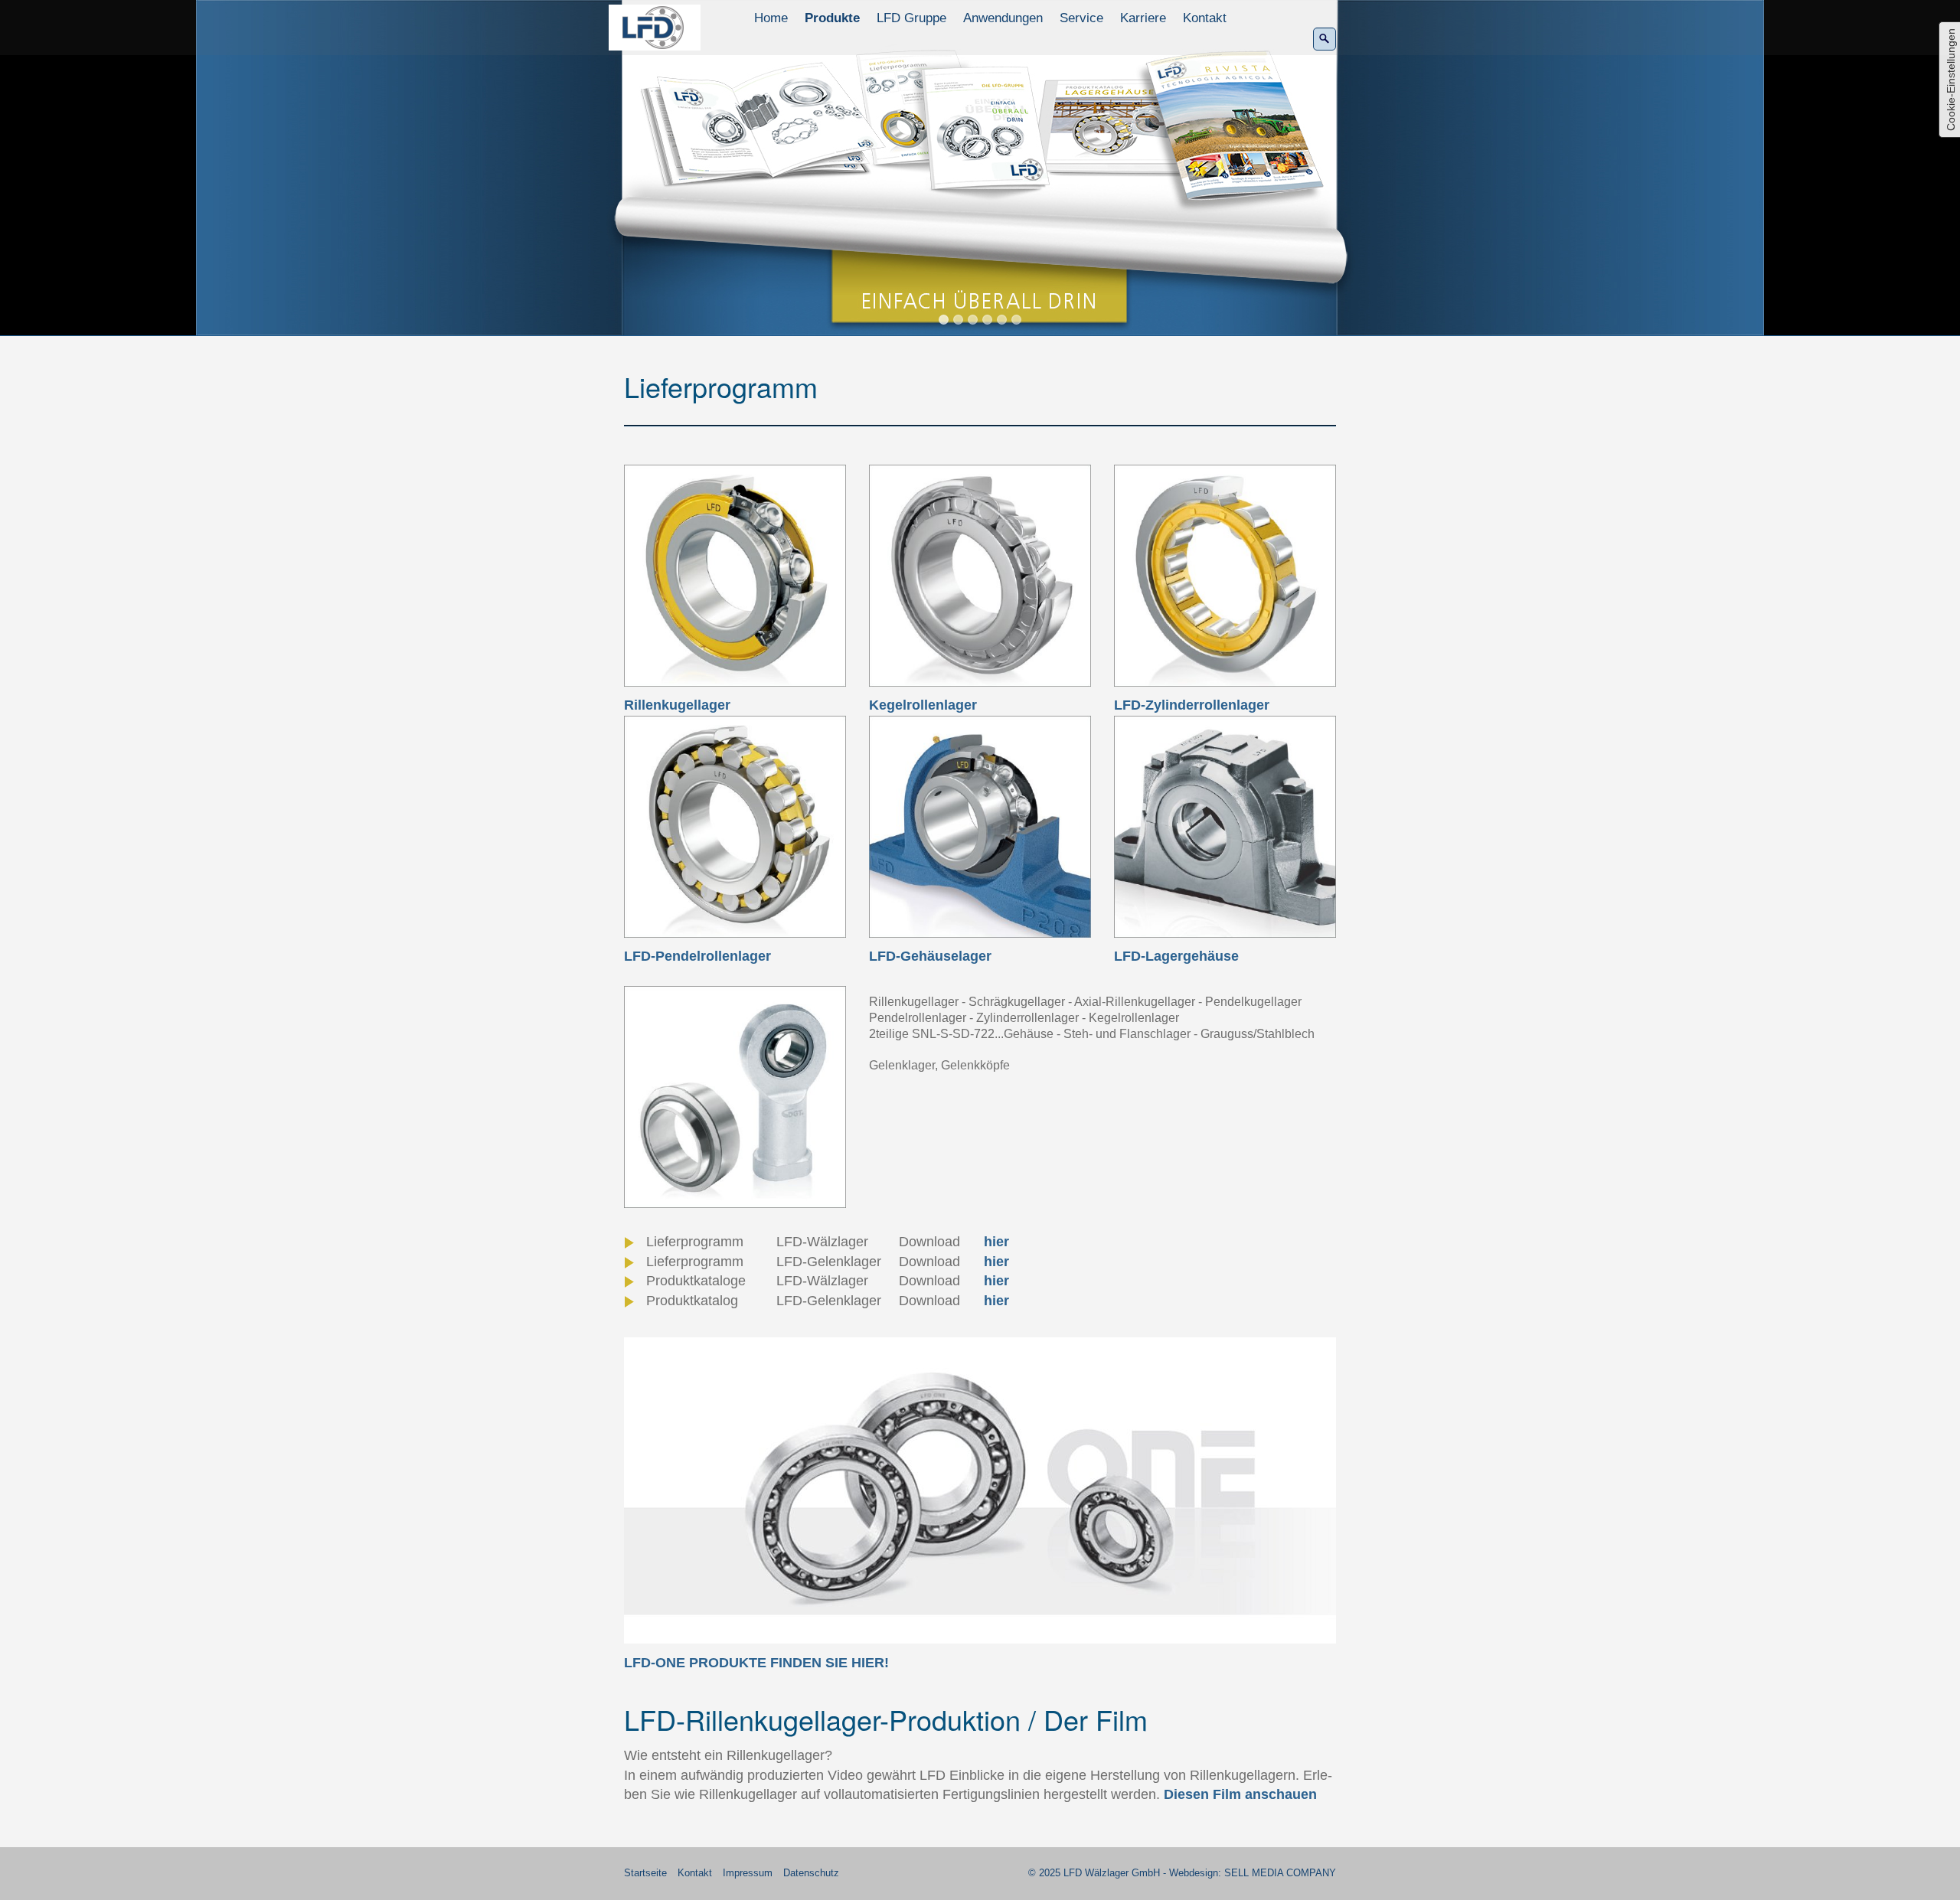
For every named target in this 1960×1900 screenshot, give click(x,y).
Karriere (1143, 18)
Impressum (748, 1873)
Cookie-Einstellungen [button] (1951, 80)
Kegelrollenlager (923, 705)
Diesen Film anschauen (1240, 1794)
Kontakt (1205, 18)
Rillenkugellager (677, 705)
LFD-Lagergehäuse (1176, 956)
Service (1081, 18)
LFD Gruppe (911, 18)
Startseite (645, 1873)
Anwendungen (1003, 18)
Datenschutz (811, 1873)
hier (996, 1242)
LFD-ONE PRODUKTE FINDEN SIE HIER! (756, 1663)
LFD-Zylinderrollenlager (1192, 705)
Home (771, 18)
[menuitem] (772, 18)
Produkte (832, 18)
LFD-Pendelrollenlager (697, 956)
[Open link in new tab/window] (980, 1490)
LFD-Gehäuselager (930, 956)
